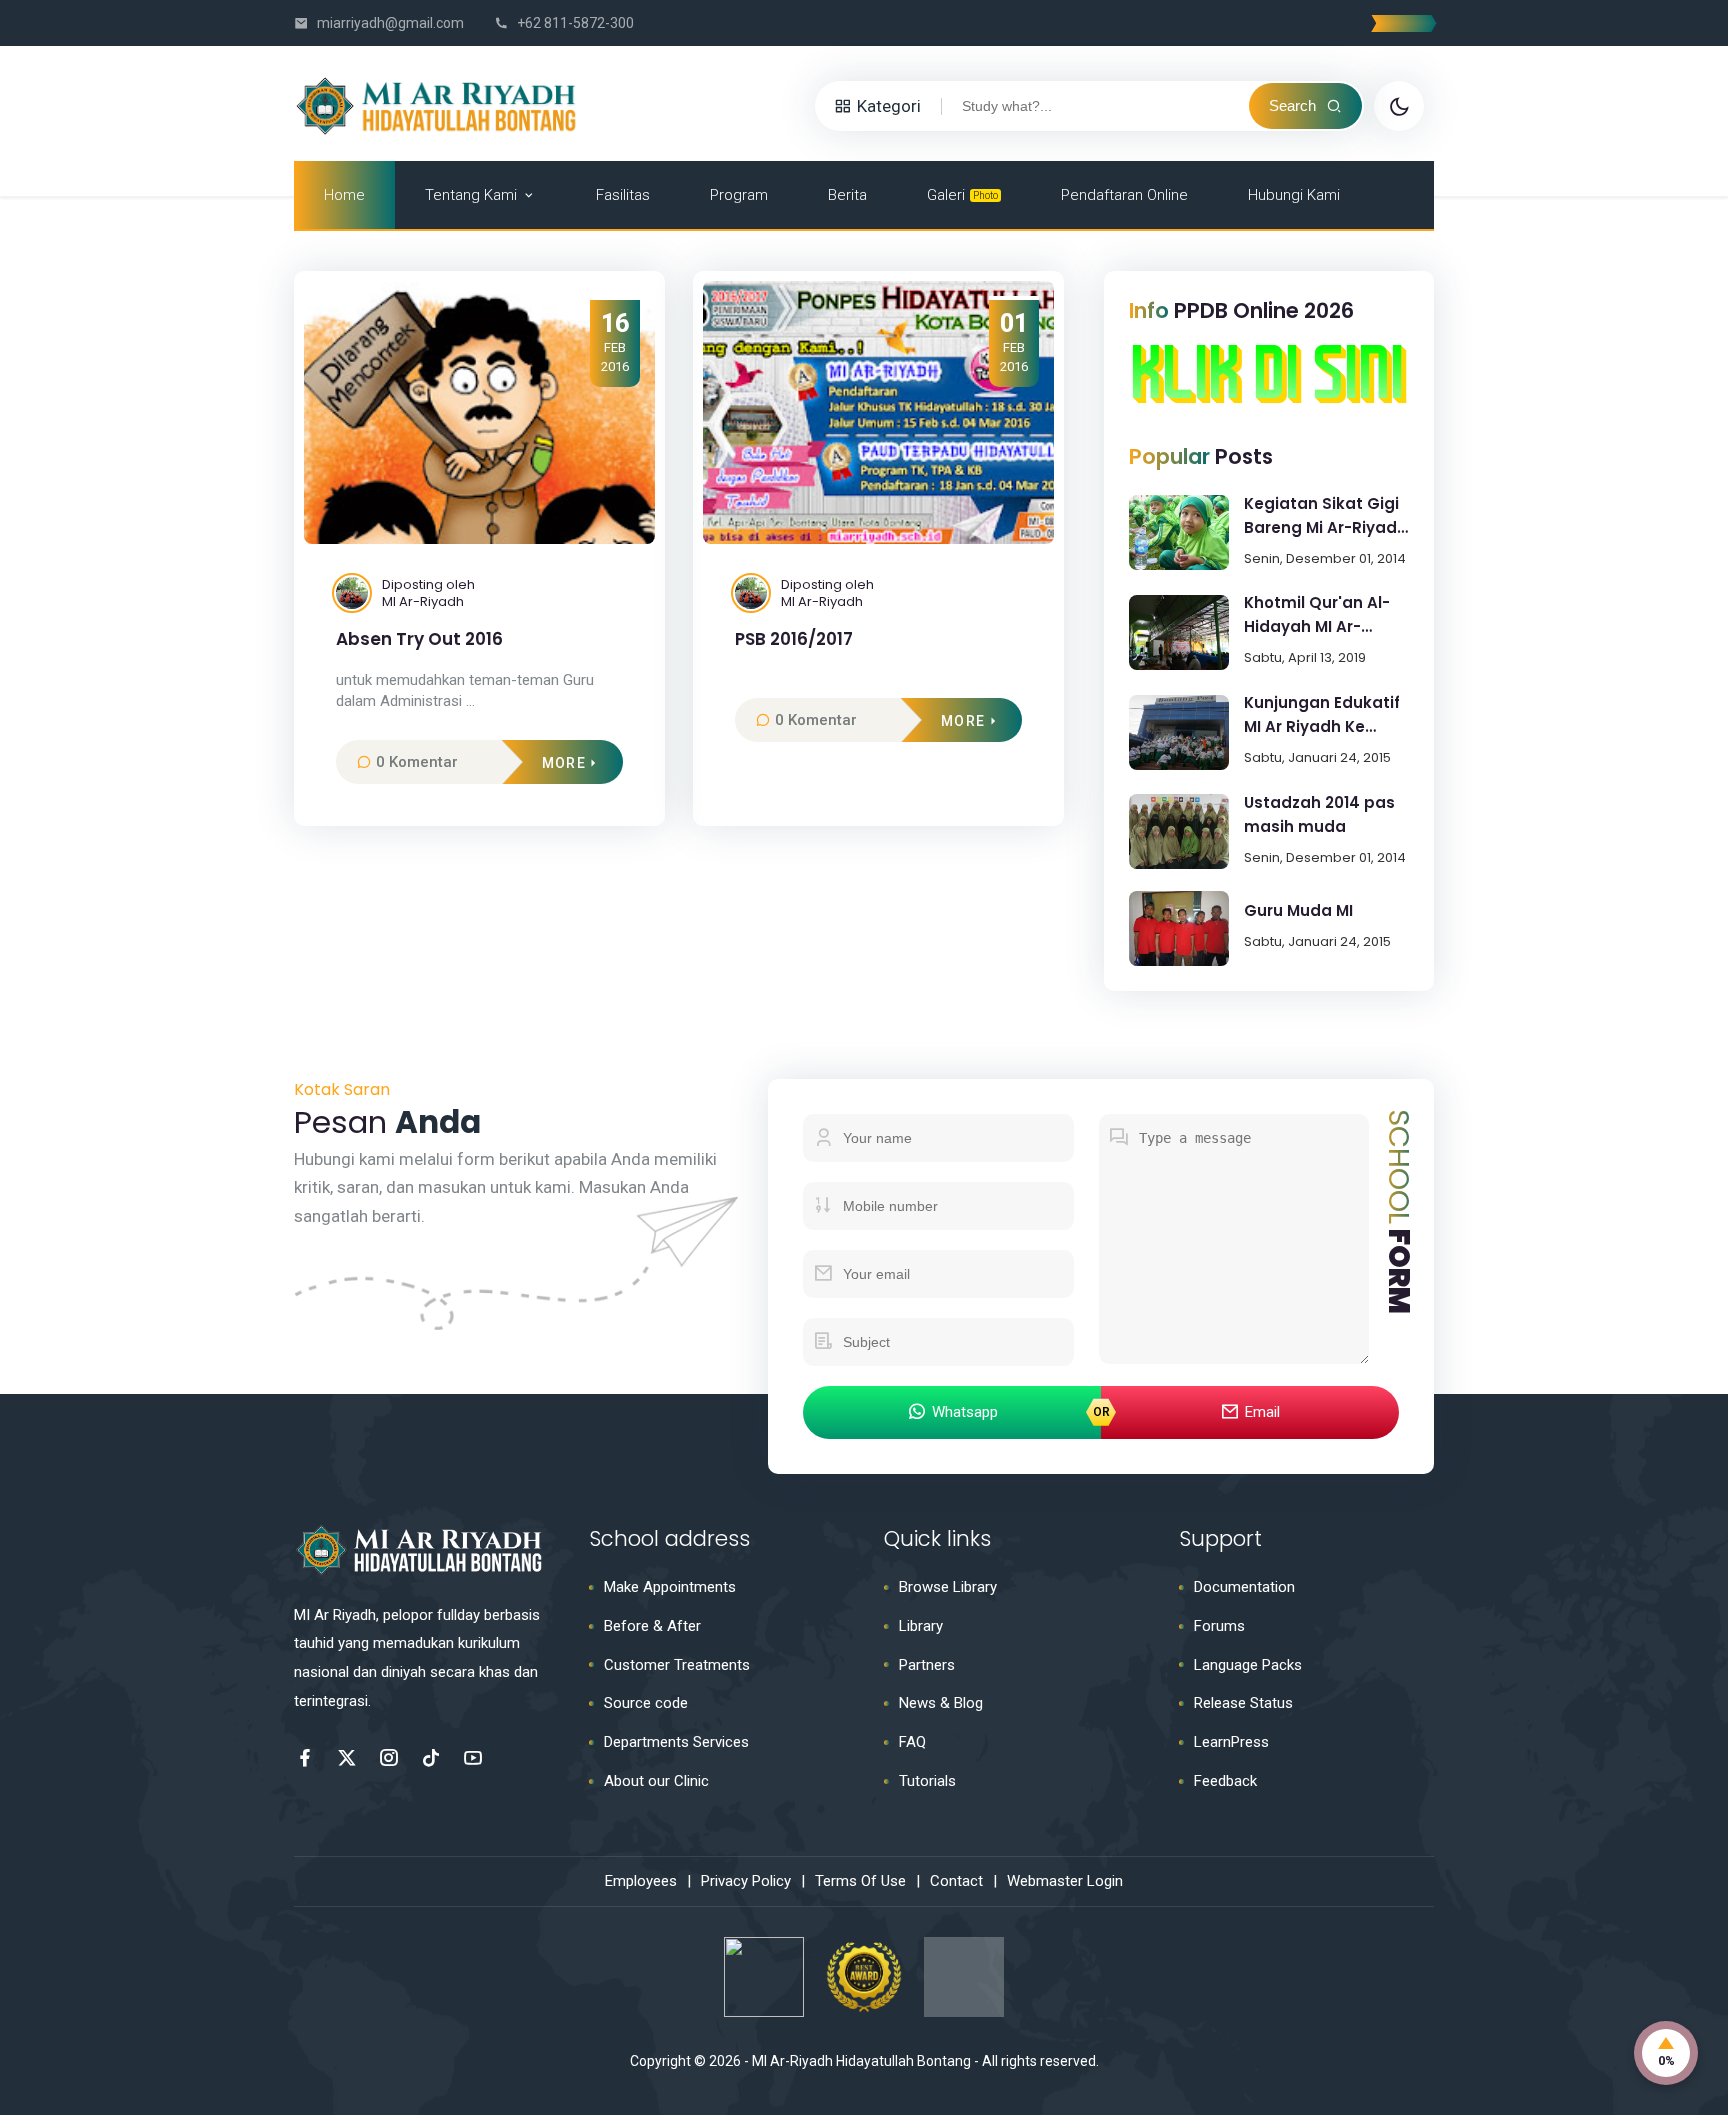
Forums (1219, 1626)
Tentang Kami (471, 195)
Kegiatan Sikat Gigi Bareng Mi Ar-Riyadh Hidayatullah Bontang (1325, 516)
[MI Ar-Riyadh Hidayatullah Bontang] (439, 104)
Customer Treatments (677, 1665)
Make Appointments (670, 1587)
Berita (847, 195)
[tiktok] (431, 1757)
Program (739, 195)
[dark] (1399, 106)
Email (1262, 1412)
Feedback (1225, 1781)
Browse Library (948, 1587)
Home (344, 195)
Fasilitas (623, 195)
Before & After (652, 1626)
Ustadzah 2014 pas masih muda (1319, 814)
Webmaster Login (1065, 1881)
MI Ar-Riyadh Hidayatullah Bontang (861, 2061)
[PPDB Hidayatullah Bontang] (1269, 397)
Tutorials (927, 1781)
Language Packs (1248, 1665)
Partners (927, 1665)
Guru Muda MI (1298, 910)
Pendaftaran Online (1124, 195)
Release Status (1243, 1703)
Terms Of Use (860, 1881)
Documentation (1244, 1587)
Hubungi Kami (1294, 195)
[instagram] (389, 1757)
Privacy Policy (746, 1881)
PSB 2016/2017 (794, 639)
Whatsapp (965, 1412)
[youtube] (473, 1757)
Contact (956, 1881)
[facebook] (305, 1757)
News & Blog (941, 1703)
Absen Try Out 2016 (419, 639)
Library (921, 1626)
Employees (641, 1881)
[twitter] (347, 1757)
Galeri (962, 195)
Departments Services (676, 1742)
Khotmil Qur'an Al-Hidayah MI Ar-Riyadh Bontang (1317, 615)
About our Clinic (656, 1781)
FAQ (912, 1742)
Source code (646, 1703)
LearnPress (1231, 1742)
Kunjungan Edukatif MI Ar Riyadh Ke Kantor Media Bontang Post (1322, 715)
